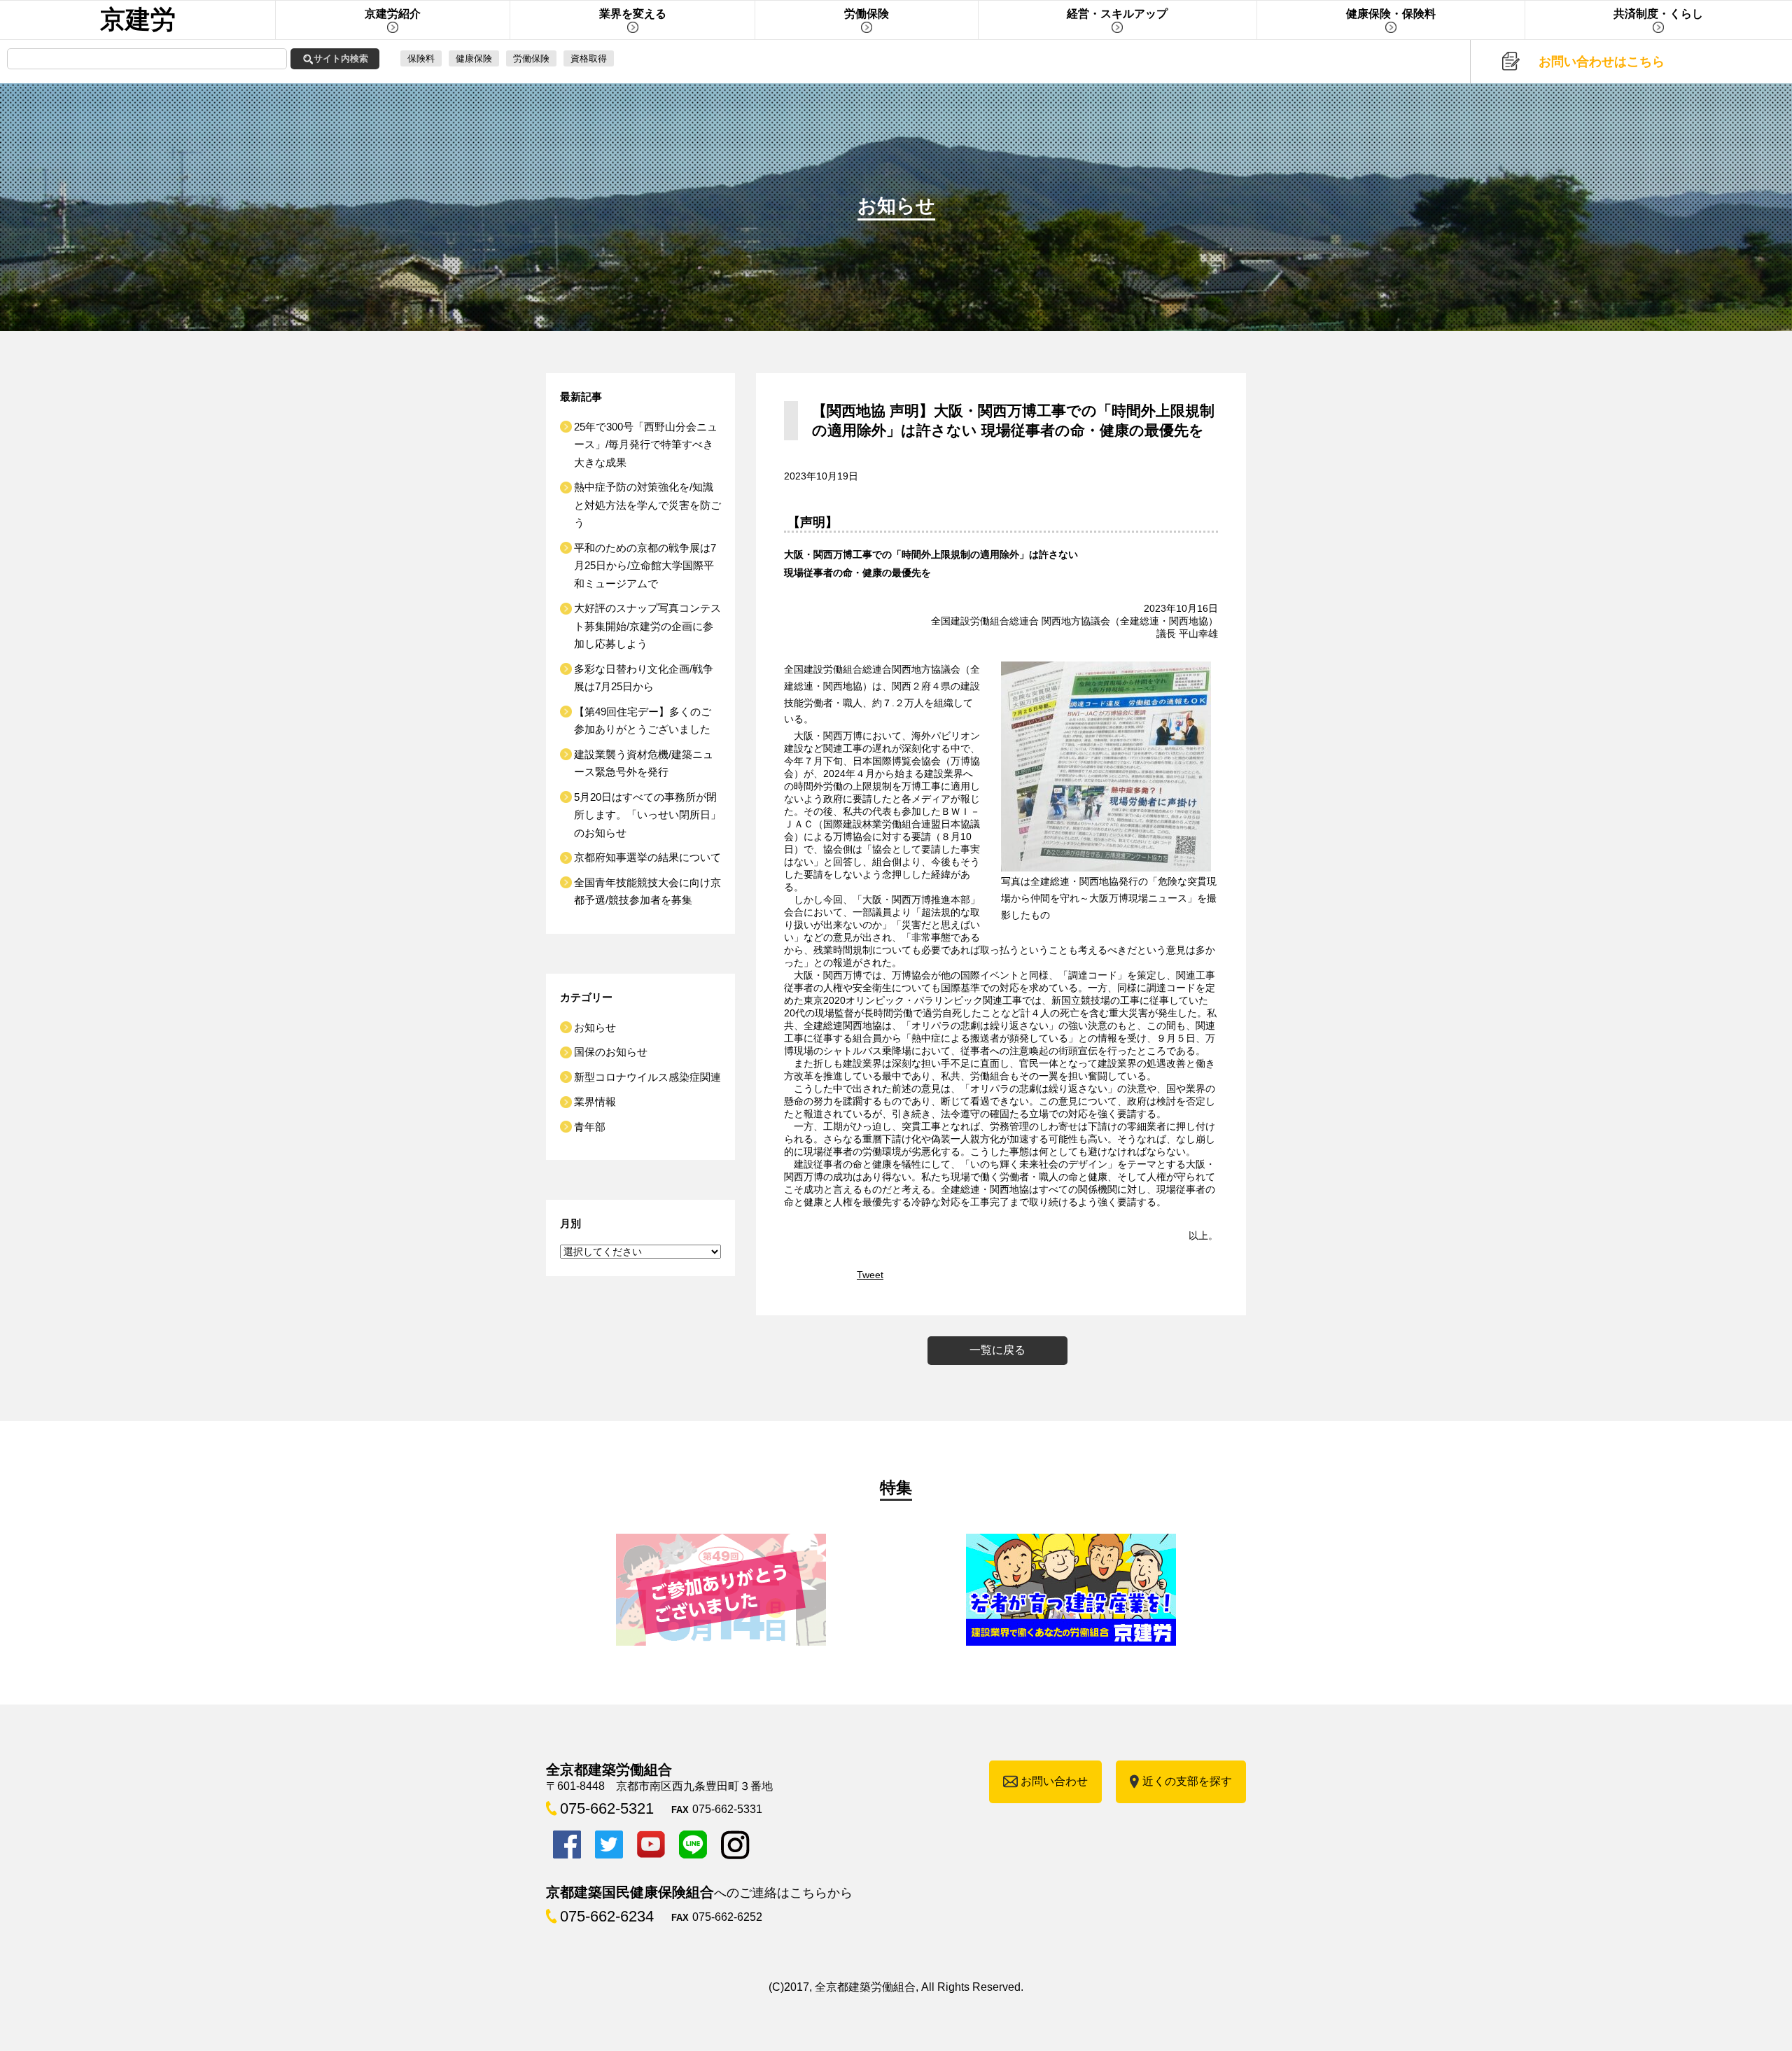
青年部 (590, 1127)
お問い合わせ (1054, 1781)
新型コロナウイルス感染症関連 (647, 1077)
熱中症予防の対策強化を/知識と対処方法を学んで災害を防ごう (647, 505)
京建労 (138, 19)
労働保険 (531, 58)
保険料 (421, 58)
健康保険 (474, 58)
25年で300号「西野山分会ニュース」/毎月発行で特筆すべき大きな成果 (646, 444)
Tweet (870, 1275)
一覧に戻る (997, 1350)
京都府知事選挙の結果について (647, 857)
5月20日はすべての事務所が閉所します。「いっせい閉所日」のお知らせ (647, 815)
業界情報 (595, 1101)
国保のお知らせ (611, 1052)
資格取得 (589, 58)
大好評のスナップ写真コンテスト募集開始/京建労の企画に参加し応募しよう (647, 626)
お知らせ (595, 1027)
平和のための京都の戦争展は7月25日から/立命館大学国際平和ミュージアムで (645, 566)
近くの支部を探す (1187, 1781)
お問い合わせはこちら (1602, 62)
